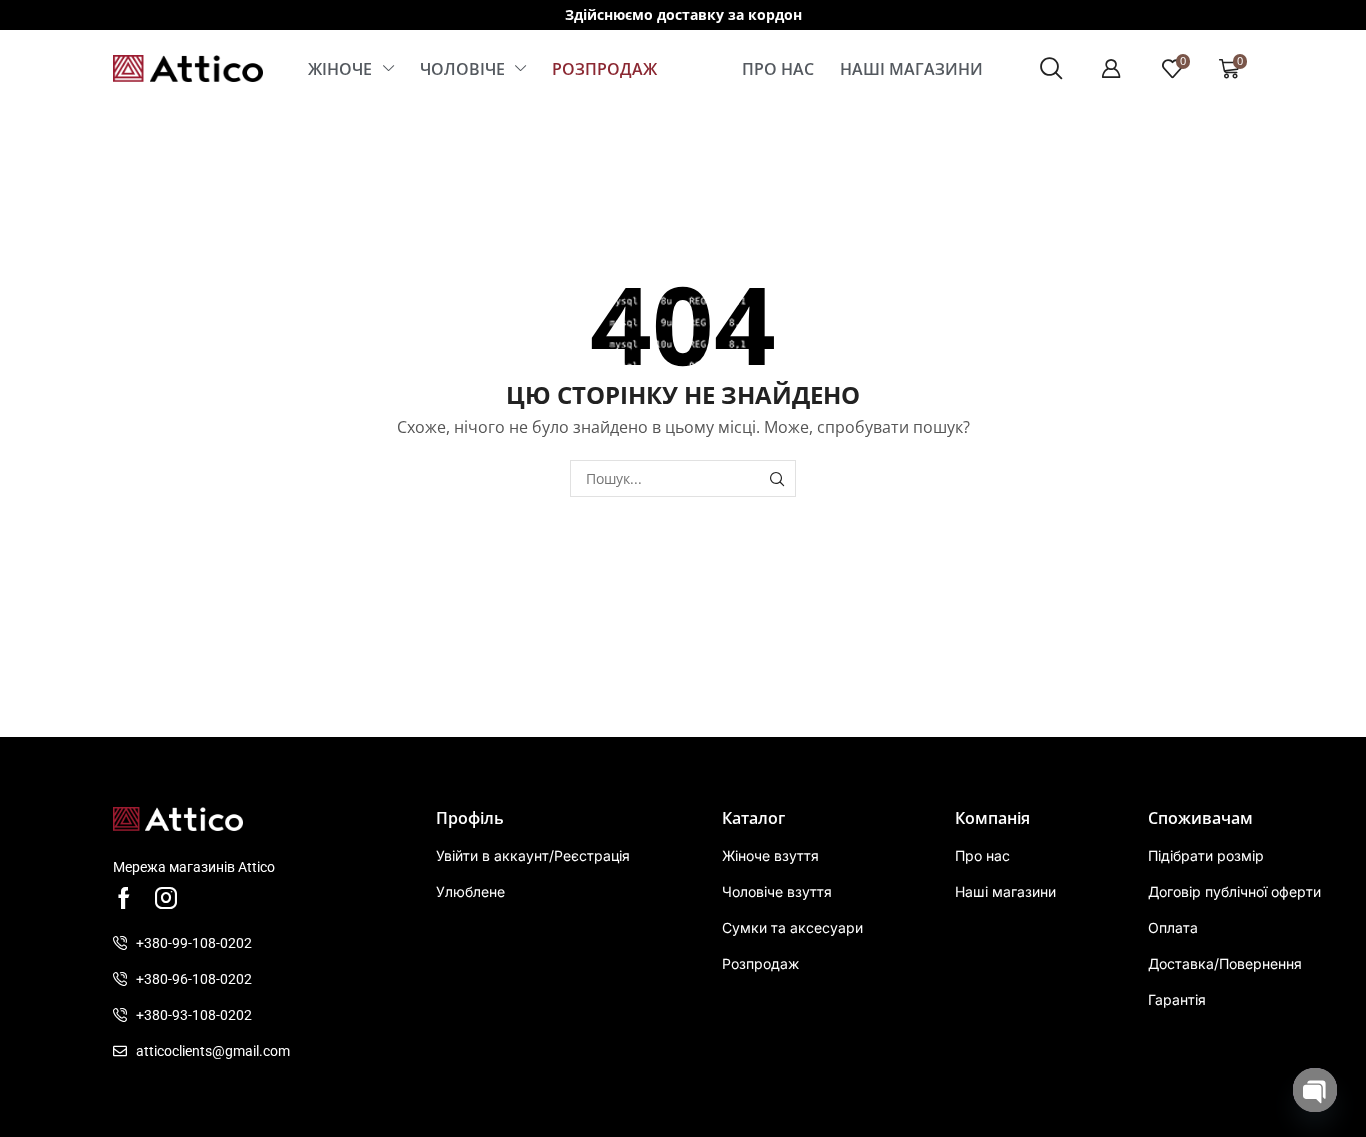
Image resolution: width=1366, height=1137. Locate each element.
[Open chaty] (1315, 1090)
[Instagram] (166, 898)
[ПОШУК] (777, 478)
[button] (1051, 68)
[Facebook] (124, 898)
